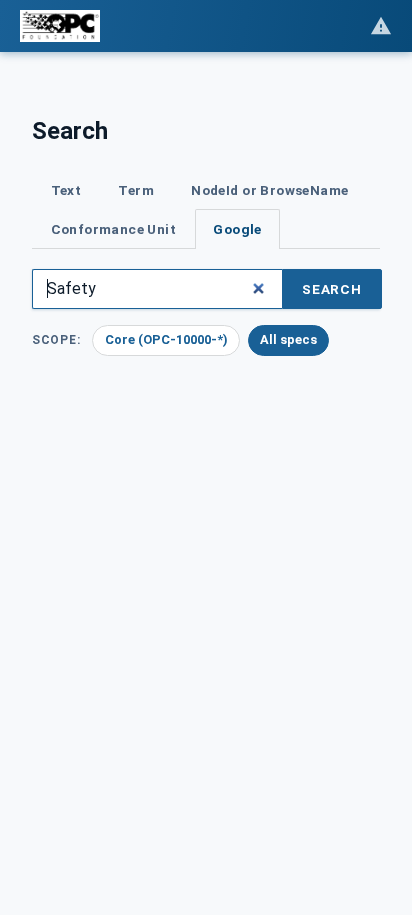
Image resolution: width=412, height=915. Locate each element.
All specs (288, 339)
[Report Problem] (381, 26)
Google (237, 229)
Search (332, 289)
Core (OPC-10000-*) (166, 339)
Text (66, 190)
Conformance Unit (114, 229)
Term (136, 190)
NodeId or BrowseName (269, 190)
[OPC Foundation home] (60, 26)
